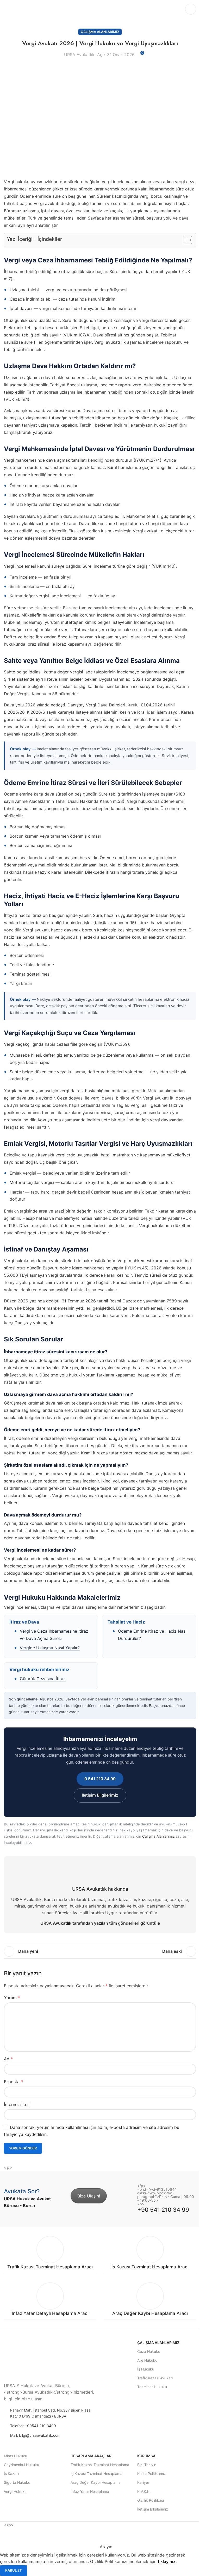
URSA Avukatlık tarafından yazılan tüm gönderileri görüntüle (100, 1923)
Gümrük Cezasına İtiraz (43, 1679)
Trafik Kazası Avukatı (155, 2378)
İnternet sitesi (17, 2104)
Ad (8, 2059)
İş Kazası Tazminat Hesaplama (96, 2474)
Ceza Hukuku (149, 2351)
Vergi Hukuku (15, 2491)
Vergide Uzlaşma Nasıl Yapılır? (50, 1648)
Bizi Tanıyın (147, 2465)
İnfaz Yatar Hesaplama (90, 2491)
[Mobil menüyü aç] (191, 9)
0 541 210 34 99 (100, 1779)
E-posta (13, 2082)
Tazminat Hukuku (152, 2387)
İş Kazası (11, 2474)
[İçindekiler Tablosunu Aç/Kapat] (185, 240)
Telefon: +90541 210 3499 (33, 2426)
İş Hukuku (146, 2369)
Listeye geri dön (100, 1951)
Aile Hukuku (147, 2360)
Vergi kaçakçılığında (24, 1044)
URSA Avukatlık (79, 55)
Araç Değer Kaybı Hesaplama (96, 2482)
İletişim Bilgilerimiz (100, 1795)
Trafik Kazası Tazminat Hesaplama (100, 2465)
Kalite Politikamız (152, 2474)
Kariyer (143, 2482)
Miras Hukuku (15, 2456)
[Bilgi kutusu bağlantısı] (50, 2255)
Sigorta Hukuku (17, 2482)
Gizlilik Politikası (151, 2500)
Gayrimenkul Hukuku (21, 2465)
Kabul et (14, 2570)
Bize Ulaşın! (89, 2196)
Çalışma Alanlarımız (100, 32)
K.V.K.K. (144, 2491)
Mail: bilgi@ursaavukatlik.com (35, 2435)
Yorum (12, 1998)
